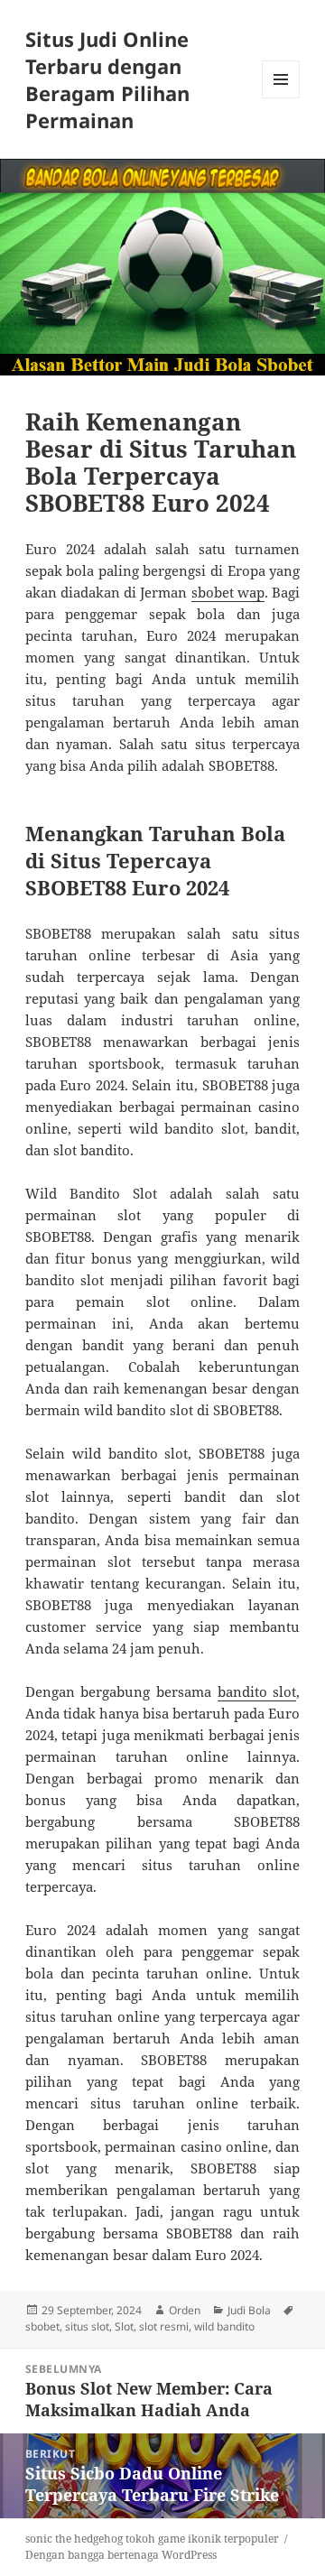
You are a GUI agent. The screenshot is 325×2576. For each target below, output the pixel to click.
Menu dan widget (281, 98)
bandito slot (257, 1691)
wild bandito (224, 2326)
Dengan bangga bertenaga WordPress (121, 2555)
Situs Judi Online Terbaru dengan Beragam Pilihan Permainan (107, 79)
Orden (185, 2310)
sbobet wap (228, 592)
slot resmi (164, 2326)
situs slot (87, 2326)
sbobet (42, 2326)
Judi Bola (249, 2310)
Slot (124, 2326)
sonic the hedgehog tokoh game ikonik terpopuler (152, 2539)
